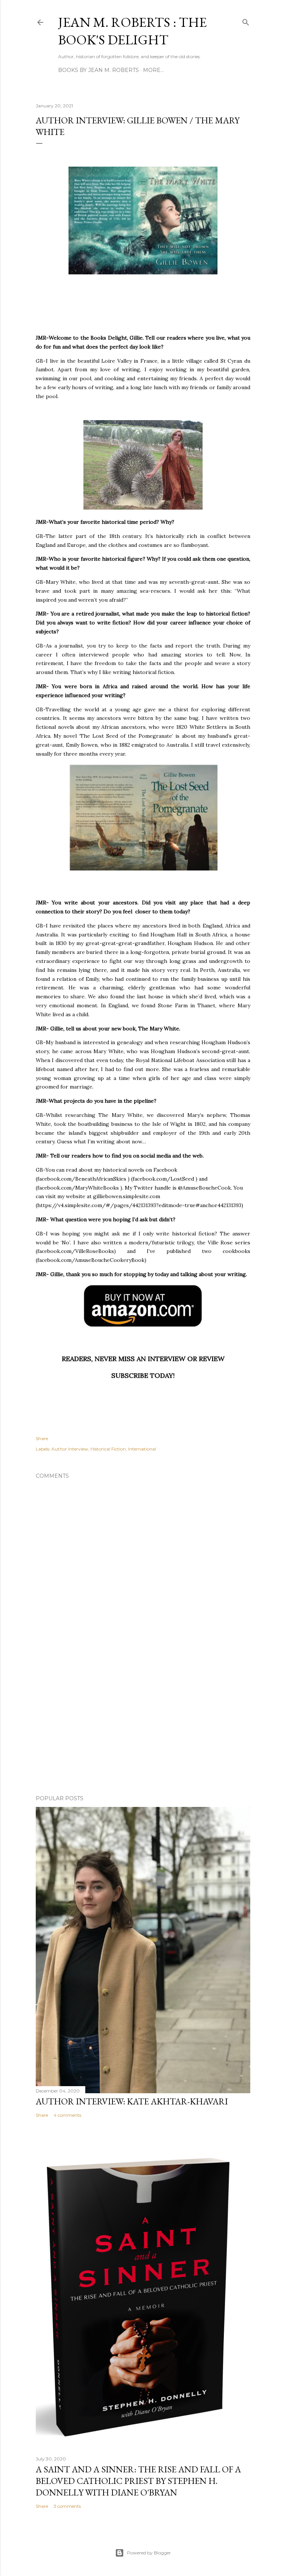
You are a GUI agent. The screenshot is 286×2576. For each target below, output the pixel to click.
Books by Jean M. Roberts (98, 70)
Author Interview (70, 1449)
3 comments (67, 2506)
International (142, 1449)
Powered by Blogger (149, 2553)
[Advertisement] (143, 1724)
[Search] (246, 21)
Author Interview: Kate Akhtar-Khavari (132, 2101)
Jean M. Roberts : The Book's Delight (132, 31)
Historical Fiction (108, 1449)
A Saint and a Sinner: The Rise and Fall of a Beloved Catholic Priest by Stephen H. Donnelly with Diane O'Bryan (138, 2481)
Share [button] (42, 1438)
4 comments (67, 2115)
